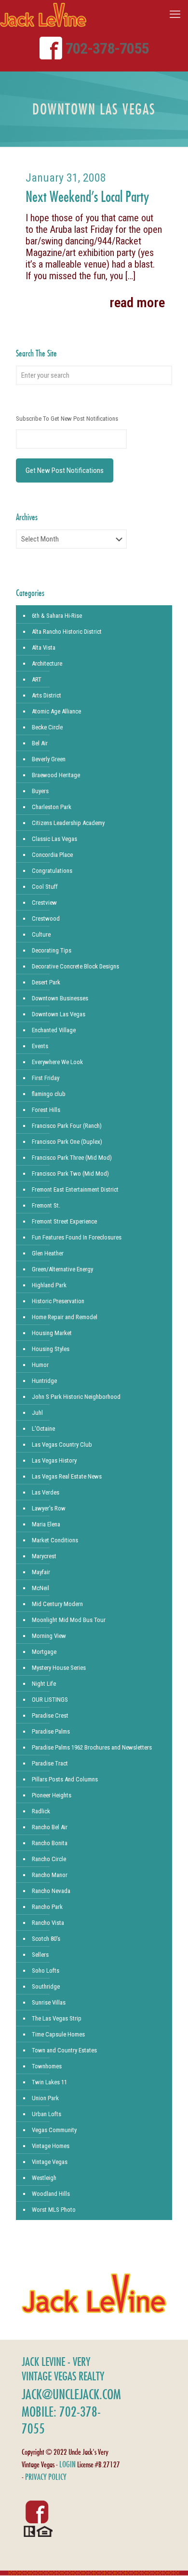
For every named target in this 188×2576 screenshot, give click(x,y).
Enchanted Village (54, 1030)
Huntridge (44, 1381)
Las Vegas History (54, 1460)
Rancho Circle (49, 1859)
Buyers (40, 791)
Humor (40, 1365)
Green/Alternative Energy (62, 1269)
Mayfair (41, 1572)
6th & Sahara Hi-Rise (57, 616)
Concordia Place (52, 855)
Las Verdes (46, 1492)
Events (40, 1046)
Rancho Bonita (50, 1843)
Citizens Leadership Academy (68, 823)
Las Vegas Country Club (62, 1445)
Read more (137, 303)
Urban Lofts (47, 2114)
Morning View (49, 1636)
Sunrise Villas (49, 2002)
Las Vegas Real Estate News (67, 1476)
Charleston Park (52, 807)
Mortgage (44, 1652)
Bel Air (40, 743)
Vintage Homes (51, 2146)
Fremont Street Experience (64, 1221)
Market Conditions (55, 1540)
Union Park (45, 2098)
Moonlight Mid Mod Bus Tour (69, 1620)
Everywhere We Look (57, 1062)
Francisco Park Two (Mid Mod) (70, 1174)
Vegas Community (54, 2130)
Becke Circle (47, 727)
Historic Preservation (58, 1301)
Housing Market (52, 1333)
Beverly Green (49, 759)
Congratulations (52, 871)
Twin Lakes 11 (49, 2082)
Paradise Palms (51, 1731)
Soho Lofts (46, 1971)
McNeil (40, 1588)
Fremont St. (46, 1205)
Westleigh (44, 2178)
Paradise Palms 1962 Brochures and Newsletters (92, 1747)
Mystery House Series (59, 1668)
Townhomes (47, 2066)
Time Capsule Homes (58, 2034)
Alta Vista (44, 648)
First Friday (46, 1078)
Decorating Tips (52, 950)
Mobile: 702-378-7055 (61, 2420)
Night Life (44, 1684)
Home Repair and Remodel (65, 1317)
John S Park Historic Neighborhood (76, 1397)
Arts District (47, 695)
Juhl (37, 1413)
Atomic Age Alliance (56, 711)
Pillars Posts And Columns (65, 1779)
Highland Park (49, 1285)
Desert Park (46, 982)
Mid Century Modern (57, 1604)
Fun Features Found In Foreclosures (77, 1237)
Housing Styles (51, 1349)
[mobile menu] (175, 14)
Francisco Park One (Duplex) (67, 1142)
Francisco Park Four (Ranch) (67, 1126)
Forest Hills (46, 1110)
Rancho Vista (48, 1923)
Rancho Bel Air (50, 1827)
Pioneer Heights (52, 1795)
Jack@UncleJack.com (71, 2394)
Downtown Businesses (60, 998)
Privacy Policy (46, 2477)
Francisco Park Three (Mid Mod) (72, 1158)
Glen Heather (48, 1253)
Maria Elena (46, 1524)
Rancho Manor (50, 1875)
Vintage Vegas (50, 2162)
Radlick (41, 1811)
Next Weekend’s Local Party (87, 196)
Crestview (44, 903)
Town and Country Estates (64, 2050)
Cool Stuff (45, 887)
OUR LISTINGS (50, 1700)
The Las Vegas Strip (57, 2018)
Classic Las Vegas (54, 839)
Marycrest (44, 1556)
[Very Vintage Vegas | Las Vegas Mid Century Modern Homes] (43, 14)
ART (37, 679)
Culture (41, 934)
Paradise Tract (50, 1763)
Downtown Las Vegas (59, 1014)
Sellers (40, 1955)
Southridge (46, 1986)
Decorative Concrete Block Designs (75, 966)
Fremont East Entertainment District (75, 1189)
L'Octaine (43, 1429)
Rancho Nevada (51, 1891)
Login (67, 2464)
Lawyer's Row (49, 1508)
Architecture (47, 663)
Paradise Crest (50, 1715)
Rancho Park (47, 1907)
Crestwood (46, 918)
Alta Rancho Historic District (67, 632)
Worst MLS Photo (54, 2210)
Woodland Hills (51, 2194)
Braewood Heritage (56, 775)
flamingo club (49, 1094)
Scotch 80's (46, 1939)
